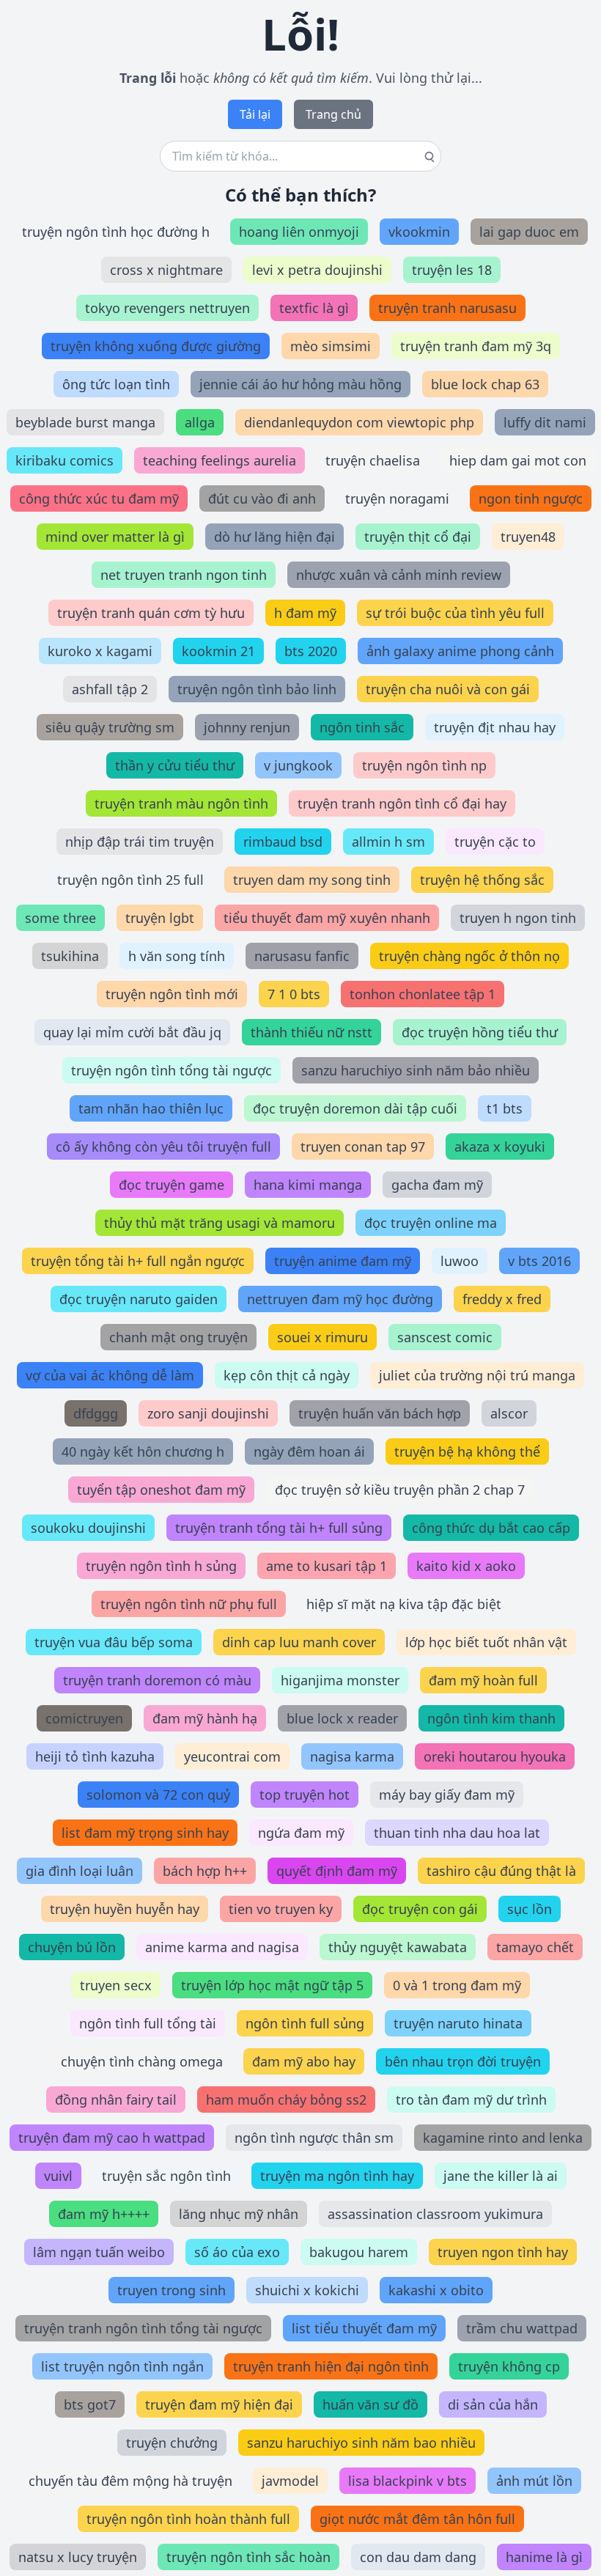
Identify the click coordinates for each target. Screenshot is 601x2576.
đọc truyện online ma (431, 1223)
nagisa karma (352, 1756)
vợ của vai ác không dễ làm (110, 1375)
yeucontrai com (232, 1756)
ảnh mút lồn (534, 2481)
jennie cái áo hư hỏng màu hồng (300, 384)
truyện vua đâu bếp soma (114, 1642)
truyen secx (116, 1985)
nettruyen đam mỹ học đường (340, 1299)
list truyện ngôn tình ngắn (122, 2366)
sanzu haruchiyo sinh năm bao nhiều (361, 2443)
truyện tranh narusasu (447, 308)
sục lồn (530, 1909)
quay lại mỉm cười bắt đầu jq (132, 1032)
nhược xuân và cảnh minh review (399, 575)
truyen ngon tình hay (503, 2252)
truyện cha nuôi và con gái (448, 689)
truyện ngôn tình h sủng (161, 1566)
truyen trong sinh (172, 2290)
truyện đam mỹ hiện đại (219, 2404)
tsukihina (70, 956)
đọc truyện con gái (420, 1909)
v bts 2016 (539, 1261)
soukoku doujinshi (88, 1528)
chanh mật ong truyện (178, 1337)
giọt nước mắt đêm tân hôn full (417, 2519)
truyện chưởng (172, 2443)
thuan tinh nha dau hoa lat (457, 1833)
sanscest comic (445, 1337)
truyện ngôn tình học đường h (116, 232)
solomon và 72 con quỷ (158, 1795)
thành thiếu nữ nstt (311, 1032)
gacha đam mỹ (437, 1185)
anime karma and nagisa (222, 1947)
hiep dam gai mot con (518, 460)
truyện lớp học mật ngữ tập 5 (272, 1985)
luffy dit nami (545, 422)
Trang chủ (333, 114)
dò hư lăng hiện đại (274, 537)
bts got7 (90, 2404)
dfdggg (96, 1413)
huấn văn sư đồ (370, 2404)
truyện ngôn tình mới (172, 994)
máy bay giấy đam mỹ (447, 1795)
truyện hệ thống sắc (482, 880)
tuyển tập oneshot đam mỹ (161, 1490)
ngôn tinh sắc (362, 727)
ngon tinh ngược (531, 498)
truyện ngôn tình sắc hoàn (248, 2557)
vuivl (58, 2176)
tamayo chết (535, 1947)
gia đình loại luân (80, 1871)
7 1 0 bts (294, 994)
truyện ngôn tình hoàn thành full (188, 2519)
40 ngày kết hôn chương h (143, 1451)
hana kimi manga (308, 1185)
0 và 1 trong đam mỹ (457, 1985)
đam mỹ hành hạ (205, 1718)
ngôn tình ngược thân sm (314, 2138)
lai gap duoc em (529, 232)
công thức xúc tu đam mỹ (99, 498)
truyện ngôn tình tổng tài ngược (172, 1070)
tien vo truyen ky (281, 1909)
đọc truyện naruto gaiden (139, 1299)
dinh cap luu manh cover (299, 1642)
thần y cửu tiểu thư (175, 765)
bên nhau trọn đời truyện (463, 2061)
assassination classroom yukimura (435, 2214)
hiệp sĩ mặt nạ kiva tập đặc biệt (404, 1604)
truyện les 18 (452, 270)
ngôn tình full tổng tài (148, 2023)
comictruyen (84, 1718)
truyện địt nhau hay (495, 727)
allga (200, 422)
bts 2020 (311, 651)
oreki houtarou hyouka (495, 1756)
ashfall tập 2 (110, 689)
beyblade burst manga (85, 422)
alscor (509, 1413)
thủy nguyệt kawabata (398, 1947)
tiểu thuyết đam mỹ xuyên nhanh (327, 918)
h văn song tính (177, 956)
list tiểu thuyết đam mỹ (364, 2328)
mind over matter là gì (115, 537)
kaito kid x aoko (466, 1566)
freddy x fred (502, 1299)
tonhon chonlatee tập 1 (423, 994)
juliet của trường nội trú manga (477, 1375)
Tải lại (255, 114)
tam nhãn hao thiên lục (151, 1108)
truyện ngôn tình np (424, 765)
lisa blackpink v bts (408, 2481)
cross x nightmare (166, 270)
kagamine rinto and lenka (503, 2138)
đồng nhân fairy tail (116, 2100)
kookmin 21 (218, 651)
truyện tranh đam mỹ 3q (476, 346)
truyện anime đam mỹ (343, 1261)
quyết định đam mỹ (337, 1871)
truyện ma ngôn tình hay (337, 2176)
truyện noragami (397, 498)
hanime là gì (544, 2557)
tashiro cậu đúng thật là (501, 1871)
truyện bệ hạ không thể (467, 1451)
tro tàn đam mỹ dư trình (471, 2100)
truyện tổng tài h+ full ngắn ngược (138, 1261)
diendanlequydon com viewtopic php (359, 422)
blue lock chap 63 (485, 384)
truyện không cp (509, 2366)
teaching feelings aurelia (220, 460)
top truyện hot (305, 1795)
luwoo (460, 1261)
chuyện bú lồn (72, 1947)
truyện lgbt (160, 918)
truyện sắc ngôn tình (166, 2176)
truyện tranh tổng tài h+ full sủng (279, 1528)
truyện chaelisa (373, 460)
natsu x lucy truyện (78, 2557)
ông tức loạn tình (116, 384)
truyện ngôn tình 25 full (130, 880)
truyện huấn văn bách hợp (380, 1413)
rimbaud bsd (283, 842)
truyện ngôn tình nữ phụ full (189, 1604)
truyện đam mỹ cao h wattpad (112, 2138)
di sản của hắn (493, 2404)
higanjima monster (340, 1680)
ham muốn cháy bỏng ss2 (286, 2100)
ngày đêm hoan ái (309, 1451)
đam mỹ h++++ (104, 2214)
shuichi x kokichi (307, 2290)
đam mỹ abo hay (304, 2061)
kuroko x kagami (100, 651)
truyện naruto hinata (458, 2023)
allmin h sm (388, 842)
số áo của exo (237, 2252)
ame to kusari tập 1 (327, 1566)
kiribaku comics (64, 460)
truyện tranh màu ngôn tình (181, 803)
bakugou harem (359, 2252)
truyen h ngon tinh (518, 918)
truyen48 (528, 537)
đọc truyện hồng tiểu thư (480, 1032)
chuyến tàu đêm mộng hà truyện (130, 2481)
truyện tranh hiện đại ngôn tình (331, 2366)
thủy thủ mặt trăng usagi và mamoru (220, 1223)
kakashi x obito (436, 2290)
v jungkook (298, 765)
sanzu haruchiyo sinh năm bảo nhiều (416, 1070)
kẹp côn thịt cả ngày (287, 1375)
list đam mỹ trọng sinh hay (145, 1833)
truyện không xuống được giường (156, 346)
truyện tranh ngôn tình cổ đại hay (402, 803)
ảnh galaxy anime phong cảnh (460, 651)
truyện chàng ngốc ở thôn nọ (469, 956)
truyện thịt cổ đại (418, 537)
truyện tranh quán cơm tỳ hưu (151, 613)
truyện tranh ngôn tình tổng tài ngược (143, 2328)
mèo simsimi (331, 346)
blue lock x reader (342, 1718)
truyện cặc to (495, 842)
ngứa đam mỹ (301, 1833)
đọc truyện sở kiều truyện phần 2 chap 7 (400, 1490)
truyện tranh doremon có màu (157, 1680)
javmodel (290, 2481)
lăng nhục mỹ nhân (239, 2214)
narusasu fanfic (302, 956)
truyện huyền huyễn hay (125, 1909)
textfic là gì (314, 308)
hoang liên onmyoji (299, 232)
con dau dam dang (418, 2557)
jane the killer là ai (501, 2176)
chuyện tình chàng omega (142, 2061)
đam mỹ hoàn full (483, 1680)
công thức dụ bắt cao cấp (491, 1528)
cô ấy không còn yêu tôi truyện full (163, 1147)
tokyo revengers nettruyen (167, 308)
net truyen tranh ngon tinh (184, 575)
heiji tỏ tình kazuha (95, 1756)
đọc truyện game (172, 1185)
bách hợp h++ (205, 1871)
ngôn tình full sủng (305, 2023)
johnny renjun (247, 727)
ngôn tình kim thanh (491, 1718)
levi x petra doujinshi (317, 270)
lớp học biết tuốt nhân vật (486, 1642)
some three (60, 918)
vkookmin (419, 232)
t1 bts (505, 1108)
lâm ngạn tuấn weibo (99, 2252)
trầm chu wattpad (522, 2328)
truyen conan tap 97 (363, 1147)
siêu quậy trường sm (110, 727)
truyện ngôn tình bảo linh (257, 689)
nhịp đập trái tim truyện (140, 842)
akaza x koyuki (500, 1147)
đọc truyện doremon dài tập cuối (355, 1108)
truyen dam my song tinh (312, 880)
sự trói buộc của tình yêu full (455, 613)
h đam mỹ (305, 613)
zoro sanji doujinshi (208, 1413)
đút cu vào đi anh (262, 498)
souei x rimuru (322, 1337)
